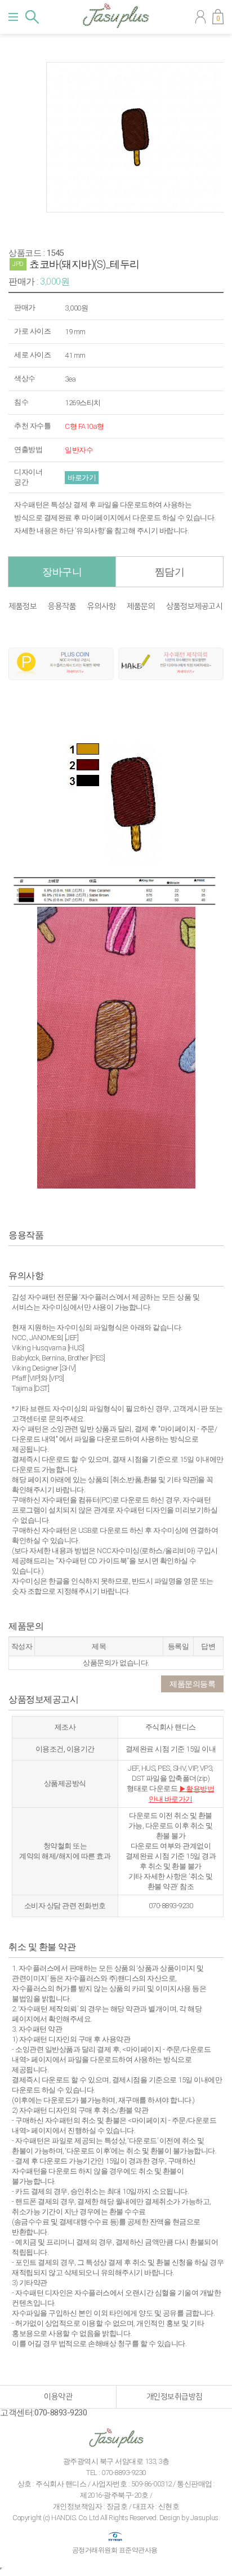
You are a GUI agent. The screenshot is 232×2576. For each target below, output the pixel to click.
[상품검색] (32, 17)
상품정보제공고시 (194, 607)
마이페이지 (200, 17)
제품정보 (23, 607)
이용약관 (58, 2397)
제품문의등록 (192, 1684)
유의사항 (101, 607)
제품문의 (141, 607)
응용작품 (62, 607)
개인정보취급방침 (175, 2397)
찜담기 (170, 572)
